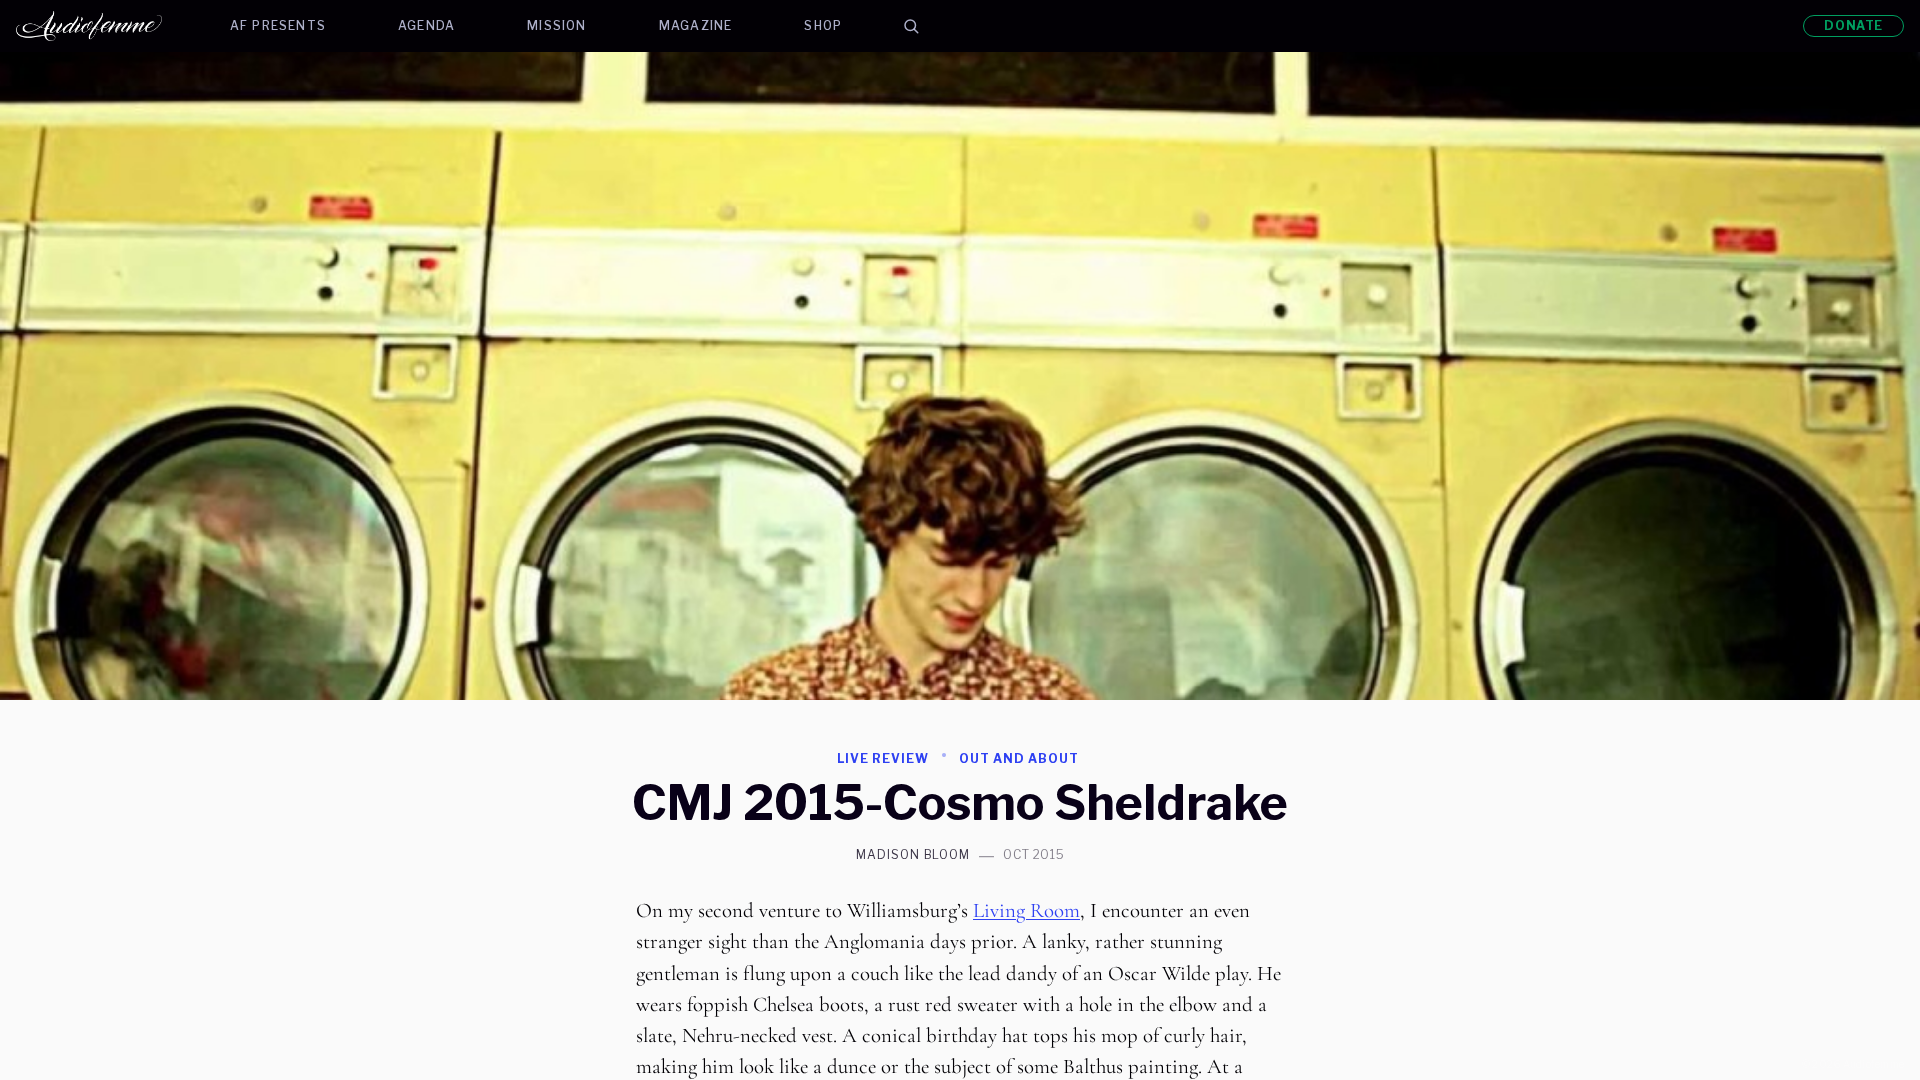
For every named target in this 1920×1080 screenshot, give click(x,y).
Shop (823, 25)
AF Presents (278, 25)
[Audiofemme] (105, 26)
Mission (556, 25)
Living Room (1026, 910)
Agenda (426, 25)
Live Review (883, 758)
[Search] (911, 26)
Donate (1853, 25)
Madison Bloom (913, 855)
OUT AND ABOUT (1018, 758)
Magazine (696, 25)
